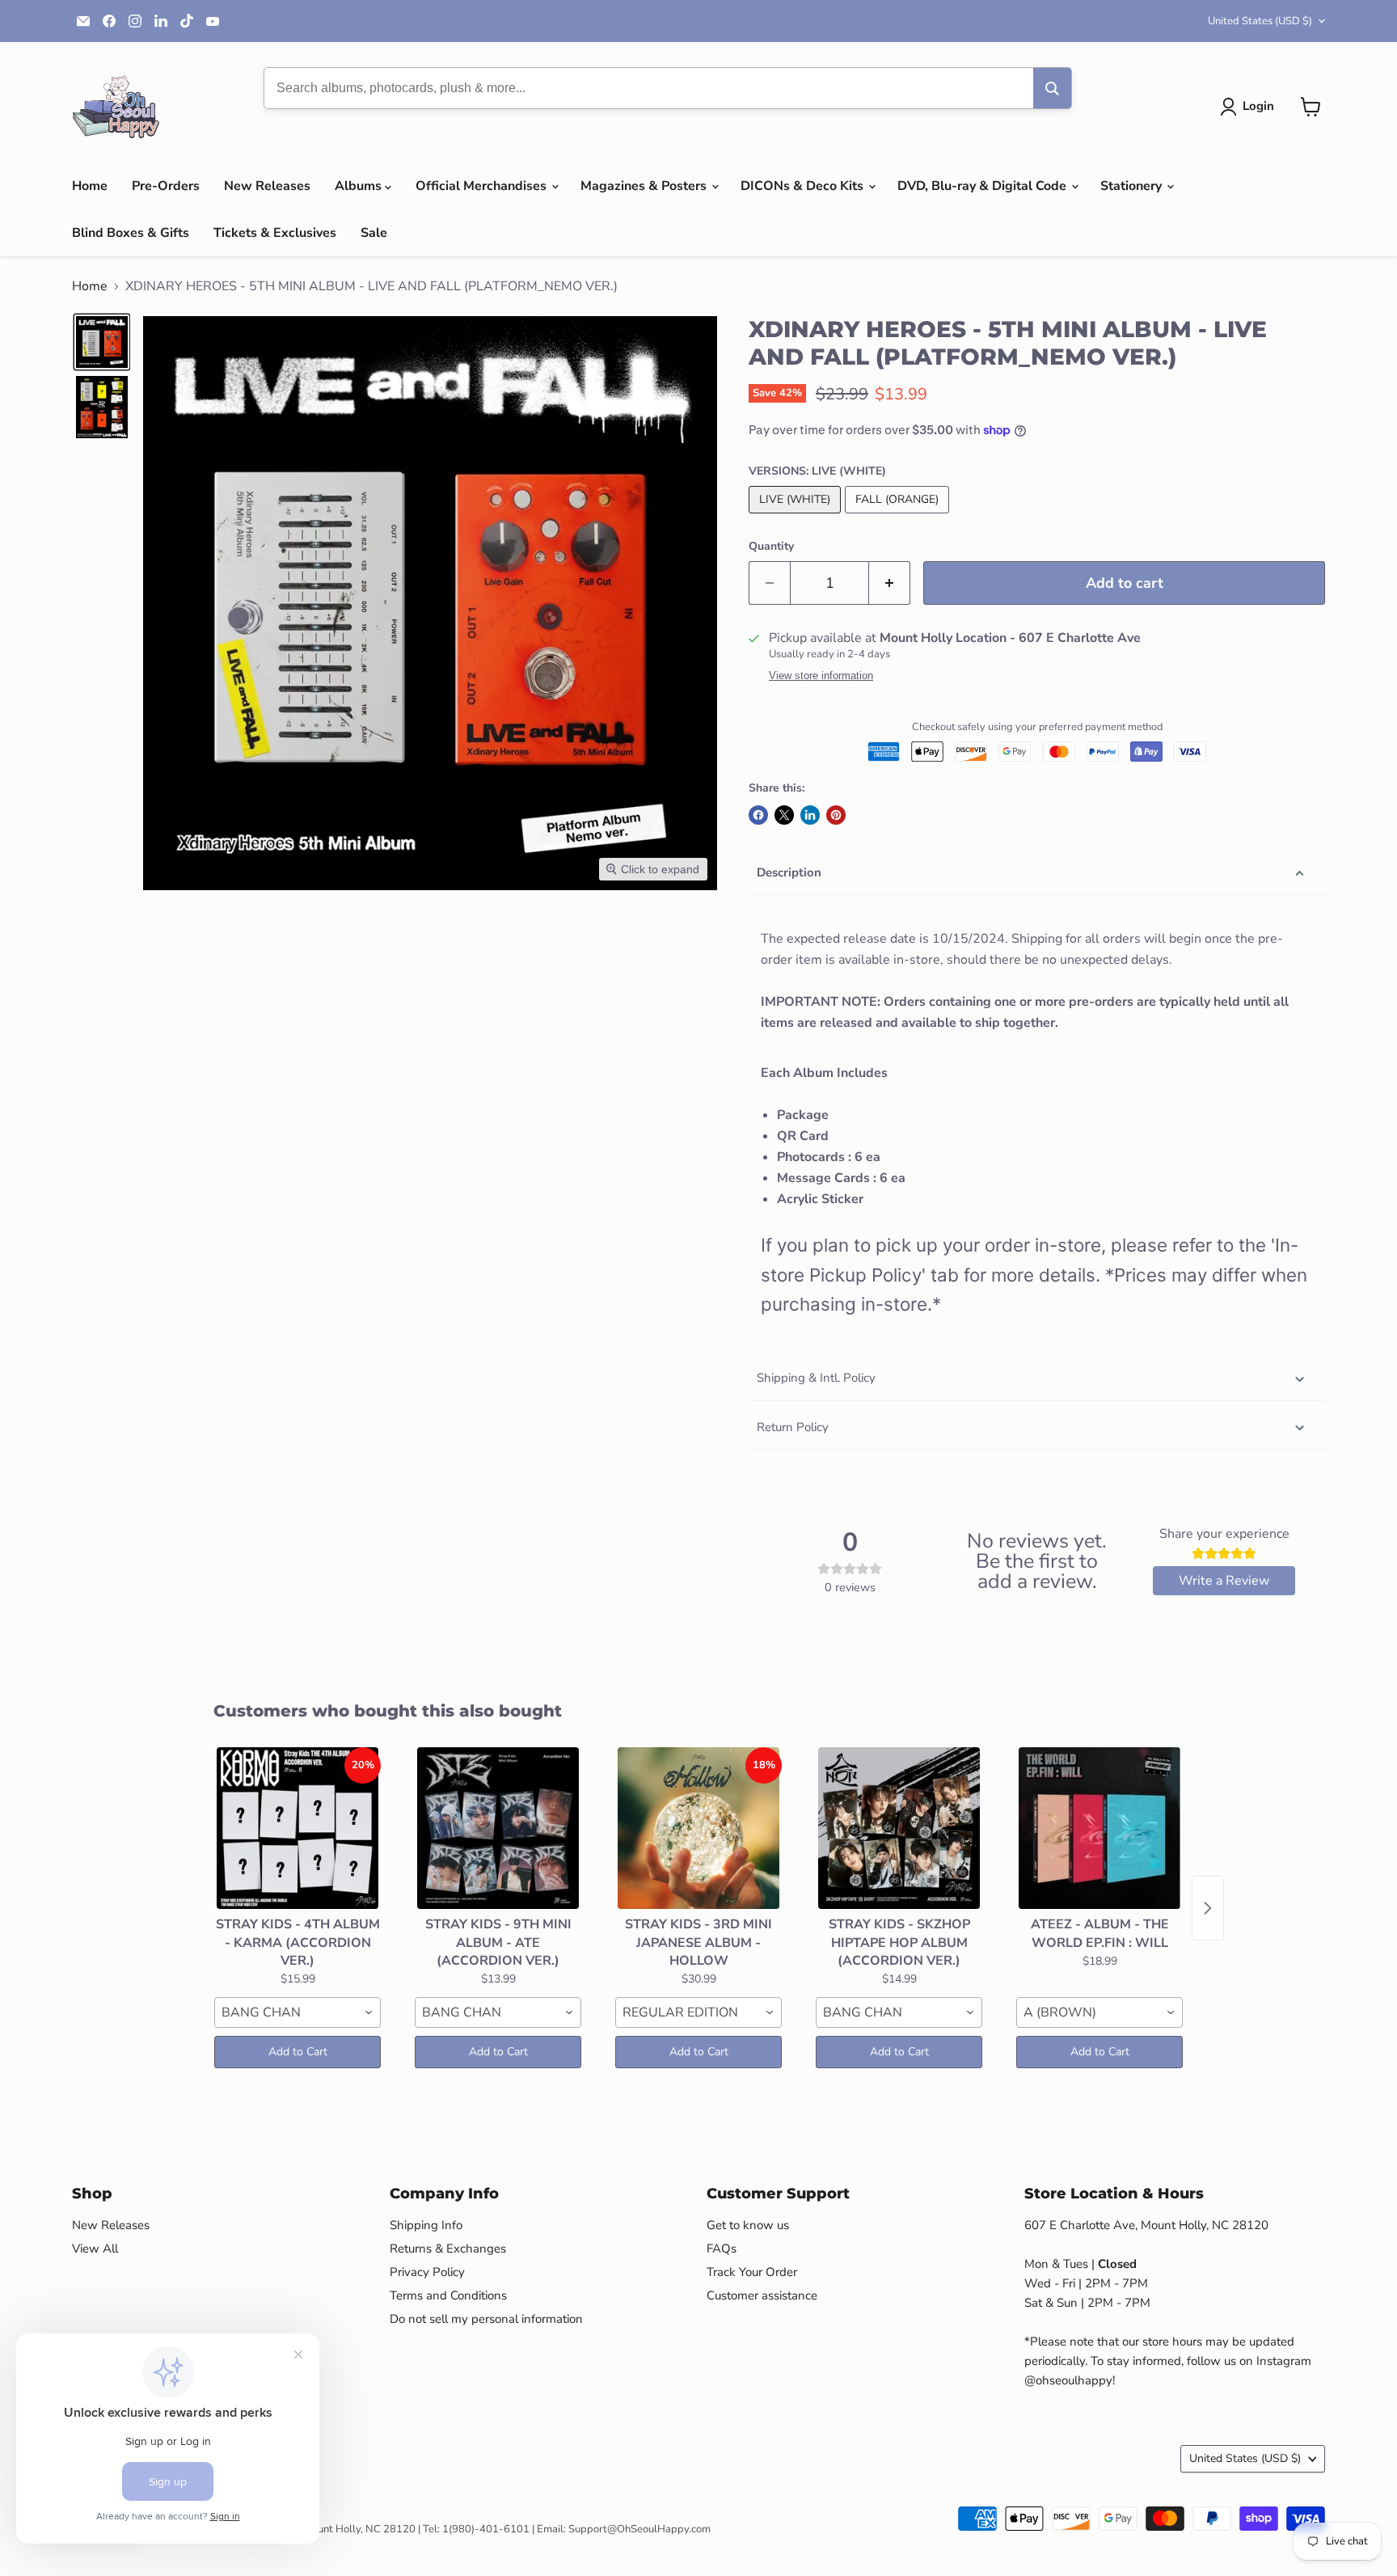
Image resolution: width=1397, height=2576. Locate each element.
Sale (374, 233)
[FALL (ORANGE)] (899, 517)
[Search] (1052, 88)
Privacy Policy (427, 2272)
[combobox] (298, 2012)
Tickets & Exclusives (275, 233)
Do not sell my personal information (486, 2319)
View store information (821, 676)
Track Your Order (752, 2272)
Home (90, 186)
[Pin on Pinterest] (836, 815)
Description (789, 872)
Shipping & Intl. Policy (816, 1378)
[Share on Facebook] (758, 815)
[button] (1250, 107)
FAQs (722, 2249)
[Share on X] (784, 815)
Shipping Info (426, 2225)
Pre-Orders (166, 186)
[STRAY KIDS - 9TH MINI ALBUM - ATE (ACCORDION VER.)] (498, 1828)
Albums (360, 186)
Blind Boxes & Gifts (131, 233)
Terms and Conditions (448, 2295)
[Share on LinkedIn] (810, 815)
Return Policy (793, 1427)
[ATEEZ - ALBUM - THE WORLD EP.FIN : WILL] (1099, 1828)
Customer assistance (762, 2295)
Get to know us (748, 2225)
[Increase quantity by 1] (890, 583)
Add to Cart (298, 2052)
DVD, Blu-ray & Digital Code (983, 186)
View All (95, 2249)
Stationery (1133, 186)
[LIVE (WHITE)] (797, 517)
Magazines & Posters (645, 186)
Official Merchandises (483, 186)
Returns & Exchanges (448, 2249)
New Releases (267, 186)
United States (1260, 21)
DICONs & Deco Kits (804, 186)
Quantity (771, 547)
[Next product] (1208, 1908)
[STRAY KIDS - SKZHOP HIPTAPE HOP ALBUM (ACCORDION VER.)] (899, 1828)
